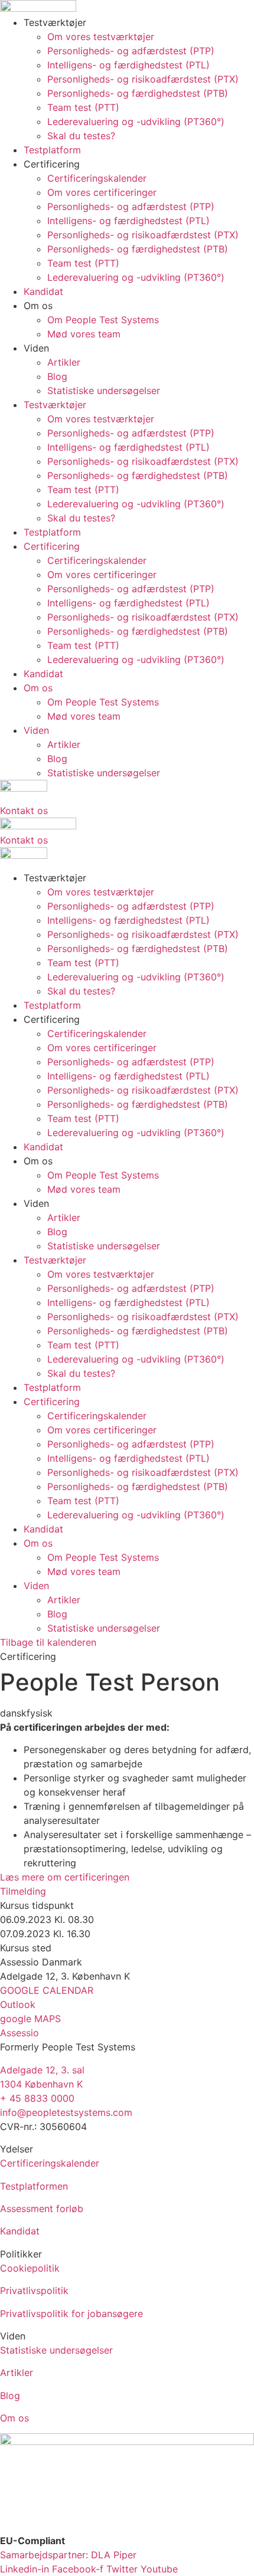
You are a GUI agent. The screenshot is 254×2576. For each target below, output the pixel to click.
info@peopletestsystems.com (66, 2112)
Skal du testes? (81, 136)
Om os (14, 2418)
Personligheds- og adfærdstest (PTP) (131, 51)
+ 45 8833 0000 (37, 2098)
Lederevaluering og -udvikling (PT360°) (136, 122)
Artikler (64, 362)
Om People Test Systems (103, 320)
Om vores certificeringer (102, 192)
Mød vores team (84, 334)
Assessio (19, 2033)
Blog (57, 376)
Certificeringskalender (97, 178)
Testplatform (52, 150)
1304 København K (41, 2084)
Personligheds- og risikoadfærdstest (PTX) (143, 79)
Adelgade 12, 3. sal (42, 2070)
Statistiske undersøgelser (104, 390)
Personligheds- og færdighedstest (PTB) (138, 93)
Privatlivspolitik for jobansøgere (71, 2314)
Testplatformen (34, 2186)
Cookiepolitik (30, 2268)
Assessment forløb (42, 2209)
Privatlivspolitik (34, 2290)
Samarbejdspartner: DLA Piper (68, 2555)
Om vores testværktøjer (101, 37)
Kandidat (43, 291)
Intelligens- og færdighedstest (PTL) (128, 65)
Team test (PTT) (83, 107)
